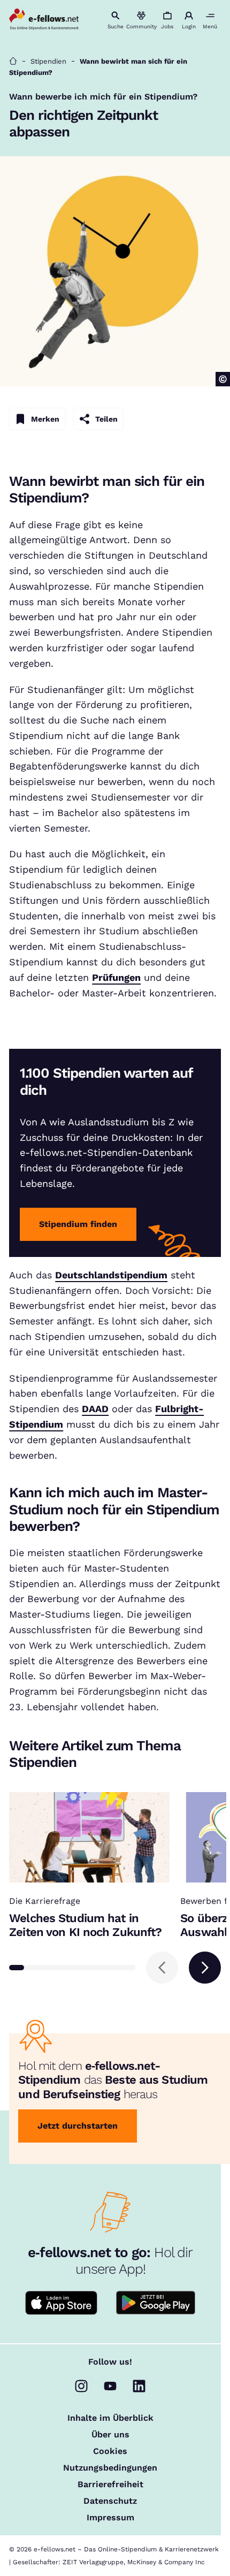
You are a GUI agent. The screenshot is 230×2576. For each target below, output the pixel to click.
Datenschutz (110, 2501)
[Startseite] (13, 61)
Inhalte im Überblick (110, 2418)
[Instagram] (81, 2386)
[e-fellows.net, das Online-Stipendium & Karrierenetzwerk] (44, 20)
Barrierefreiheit (110, 2484)
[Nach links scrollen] (162, 1968)
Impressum (110, 2518)
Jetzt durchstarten (78, 2126)
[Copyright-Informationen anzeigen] (223, 379)
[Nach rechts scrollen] (205, 1968)
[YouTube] (110, 2386)
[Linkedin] (139, 2386)
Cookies (110, 2451)
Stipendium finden (78, 1224)
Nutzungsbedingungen (110, 2468)
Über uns (110, 2435)
